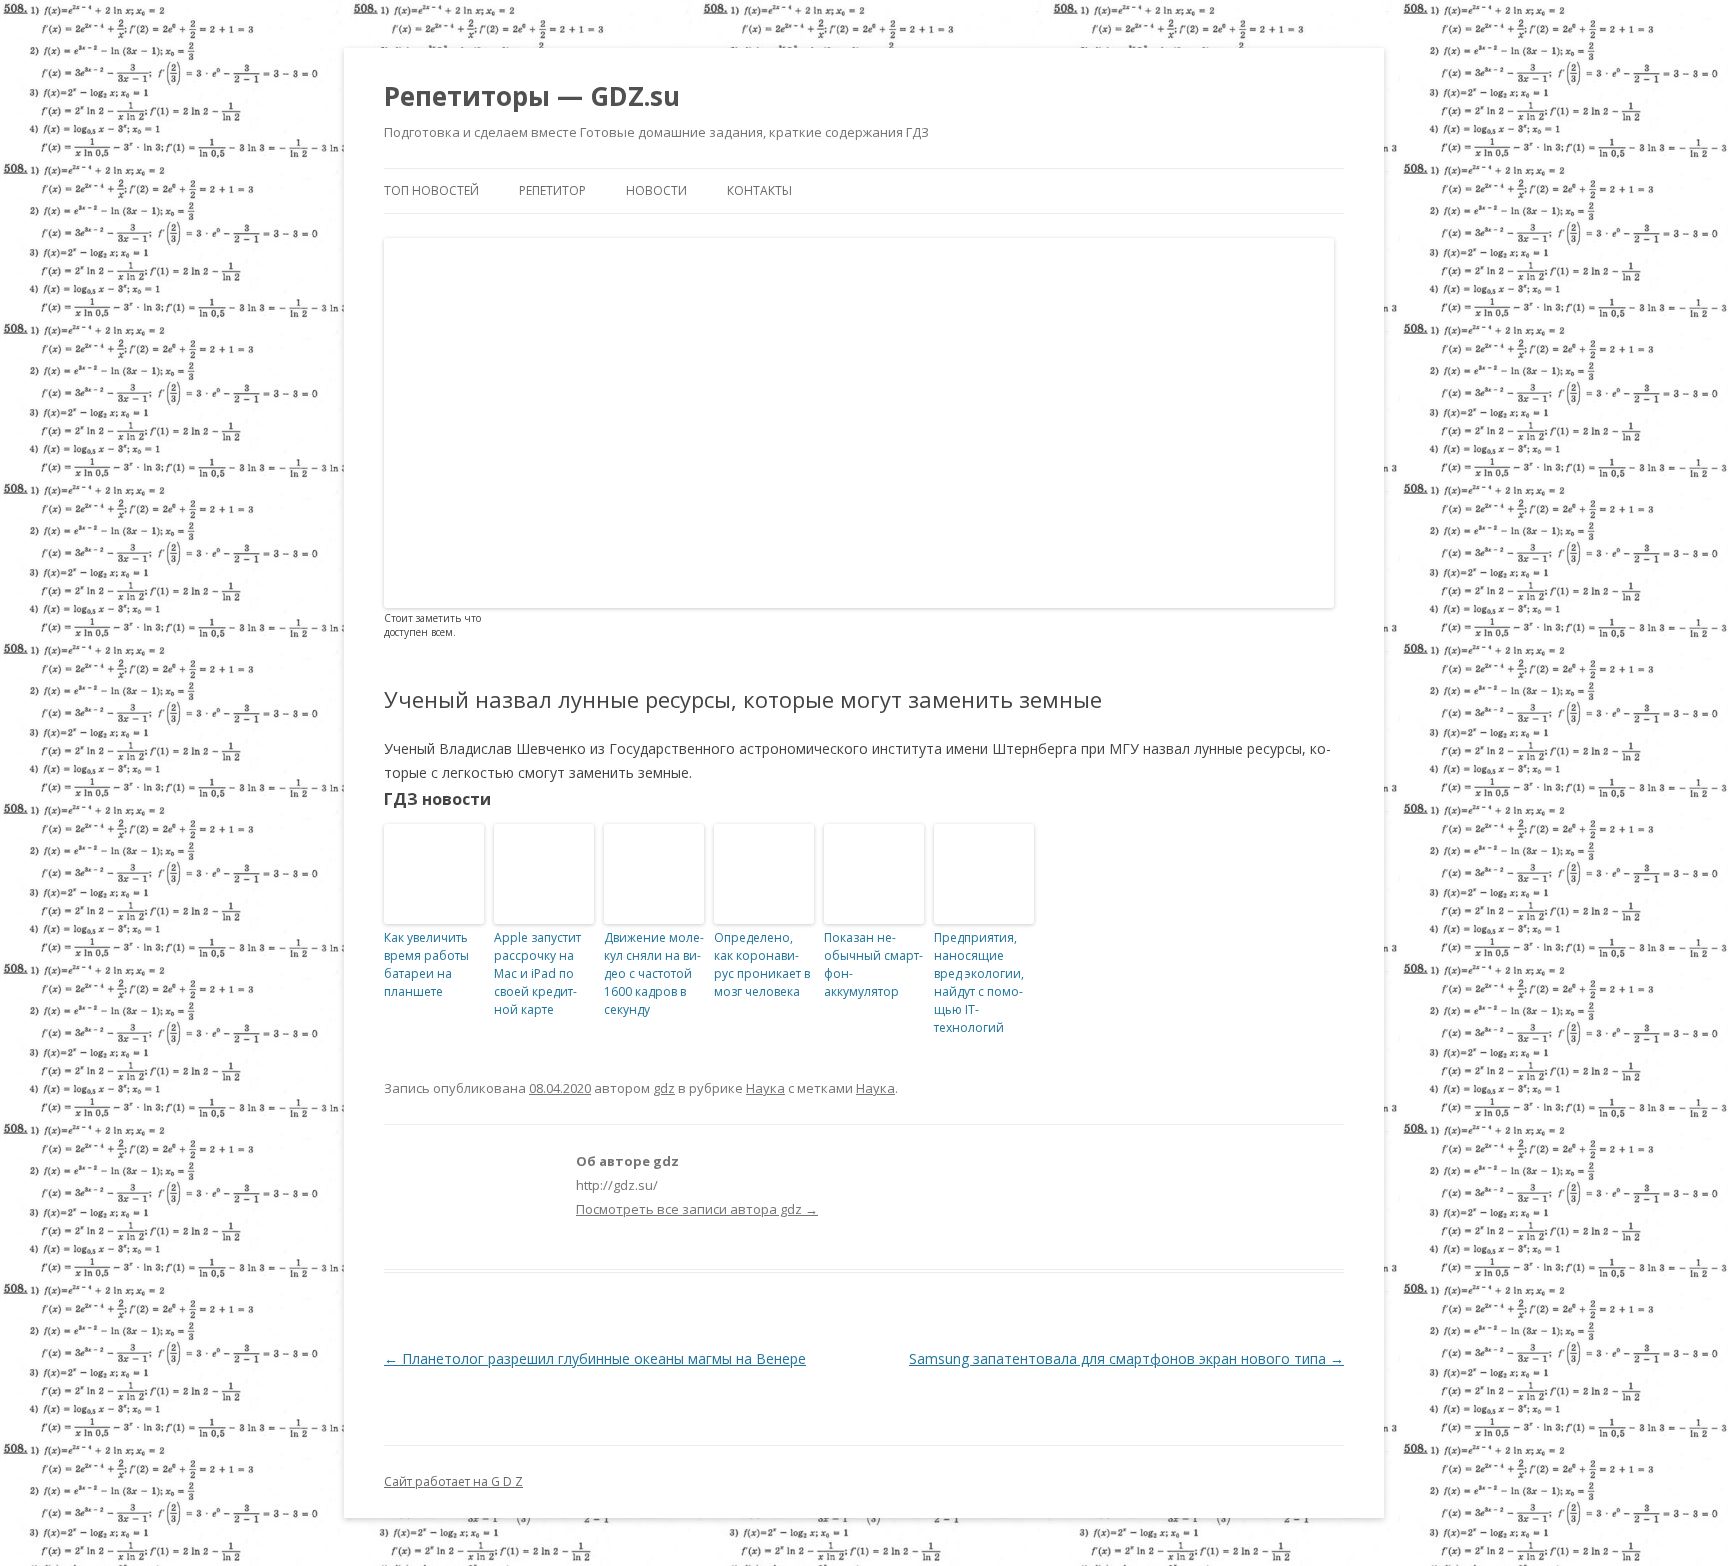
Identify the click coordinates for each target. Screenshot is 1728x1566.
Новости (656, 190)
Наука (765, 1088)
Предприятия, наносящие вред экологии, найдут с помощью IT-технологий (979, 982)
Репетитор (552, 190)
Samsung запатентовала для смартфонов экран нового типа (1126, 1358)
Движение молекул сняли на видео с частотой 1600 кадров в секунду (654, 973)
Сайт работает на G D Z (453, 1481)
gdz (664, 1088)
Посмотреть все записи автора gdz (697, 1209)
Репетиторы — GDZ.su (532, 96)
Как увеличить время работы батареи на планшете (426, 964)
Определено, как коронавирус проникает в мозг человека (762, 964)
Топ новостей (431, 190)
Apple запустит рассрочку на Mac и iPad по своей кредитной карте (537, 973)
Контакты (759, 190)
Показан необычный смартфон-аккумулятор (873, 964)
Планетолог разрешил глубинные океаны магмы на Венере (595, 1358)
